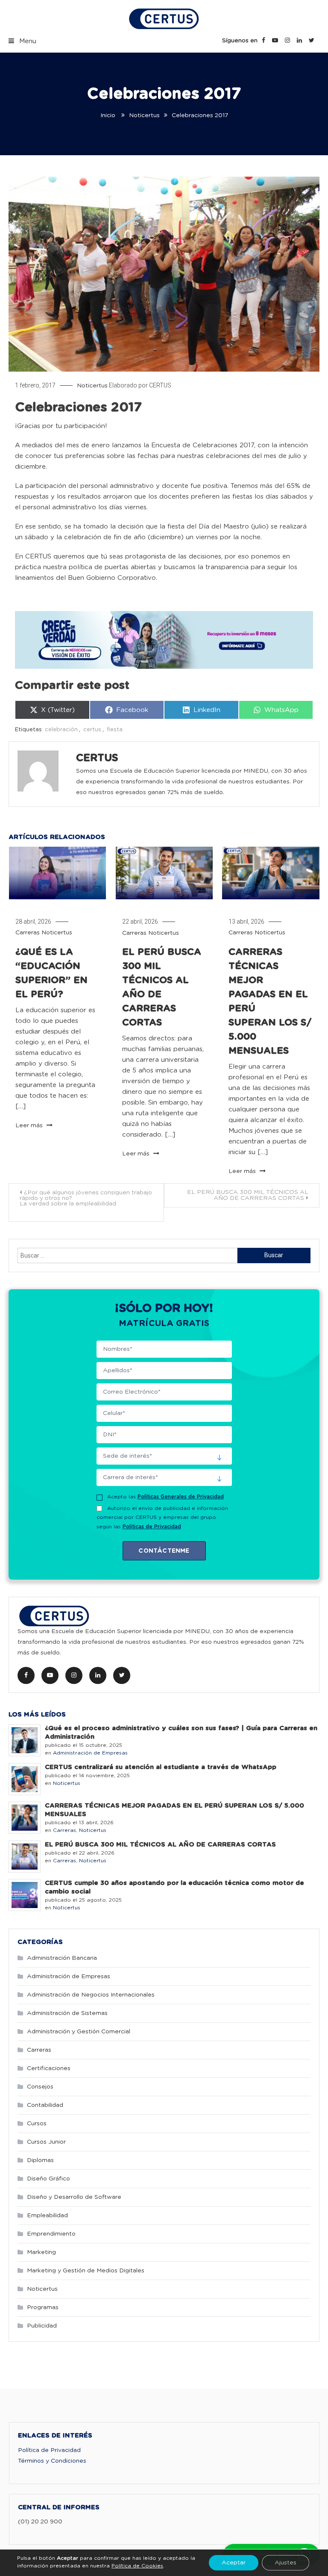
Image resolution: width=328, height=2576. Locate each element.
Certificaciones (49, 2068)
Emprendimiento (51, 2234)
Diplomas (40, 2160)
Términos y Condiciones (52, 2461)
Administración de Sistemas (67, 2013)
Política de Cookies (137, 2566)
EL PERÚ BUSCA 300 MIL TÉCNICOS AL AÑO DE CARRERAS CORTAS (248, 1195)
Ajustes (286, 2563)
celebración (61, 730)
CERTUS (160, 385)
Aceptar (234, 2563)
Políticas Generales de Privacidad (181, 1497)
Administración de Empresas (90, 1753)
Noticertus (92, 386)
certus (92, 730)
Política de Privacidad (49, 2450)
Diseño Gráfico (48, 2179)
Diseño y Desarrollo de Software (74, 2197)
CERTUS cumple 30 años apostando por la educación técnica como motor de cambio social (174, 1887)
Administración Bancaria (62, 1958)
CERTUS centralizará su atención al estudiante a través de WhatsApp (161, 1767)
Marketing (41, 2252)
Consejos (40, 2087)
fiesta (115, 730)
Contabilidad (45, 2105)
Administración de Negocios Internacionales (91, 1995)
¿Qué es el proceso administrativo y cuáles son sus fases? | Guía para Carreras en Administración (181, 1733)
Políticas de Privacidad (152, 1527)
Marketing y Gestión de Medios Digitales (86, 2271)
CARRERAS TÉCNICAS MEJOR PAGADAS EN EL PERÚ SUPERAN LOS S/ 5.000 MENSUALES (174, 1810)
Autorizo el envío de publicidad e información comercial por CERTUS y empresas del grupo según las (162, 1517)
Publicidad (42, 2326)
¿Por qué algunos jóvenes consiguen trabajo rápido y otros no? (86, 1198)
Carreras (28, 933)
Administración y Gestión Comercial (79, 2032)
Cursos (37, 2124)
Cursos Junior (46, 2142)
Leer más (30, 1126)
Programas (43, 2307)
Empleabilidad (47, 2216)
